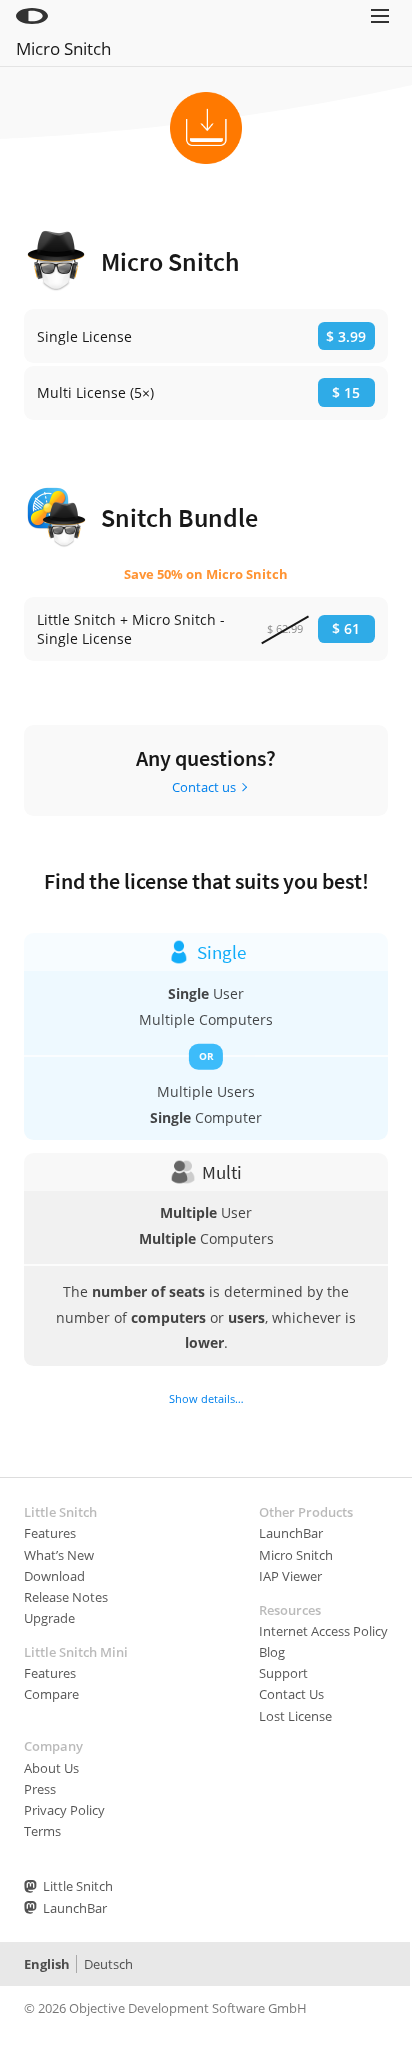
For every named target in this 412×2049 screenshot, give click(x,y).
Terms (42, 1831)
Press (40, 1789)
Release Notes (66, 1597)
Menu (380, 42)
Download (54, 1576)
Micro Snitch (63, 48)
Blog (272, 1652)
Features (50, 1533)
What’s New (59, 1555)
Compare (51, 1694)
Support (283, 1673)
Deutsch (108, 1964)
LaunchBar (291, 1533)
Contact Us (291, 1694)
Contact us (204, 787)
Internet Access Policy (323, 1631)
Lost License (295, 1716)
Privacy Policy (64, 1810)
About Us (51, 1768)
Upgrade (49, 1618)
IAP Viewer (290, 1576)
